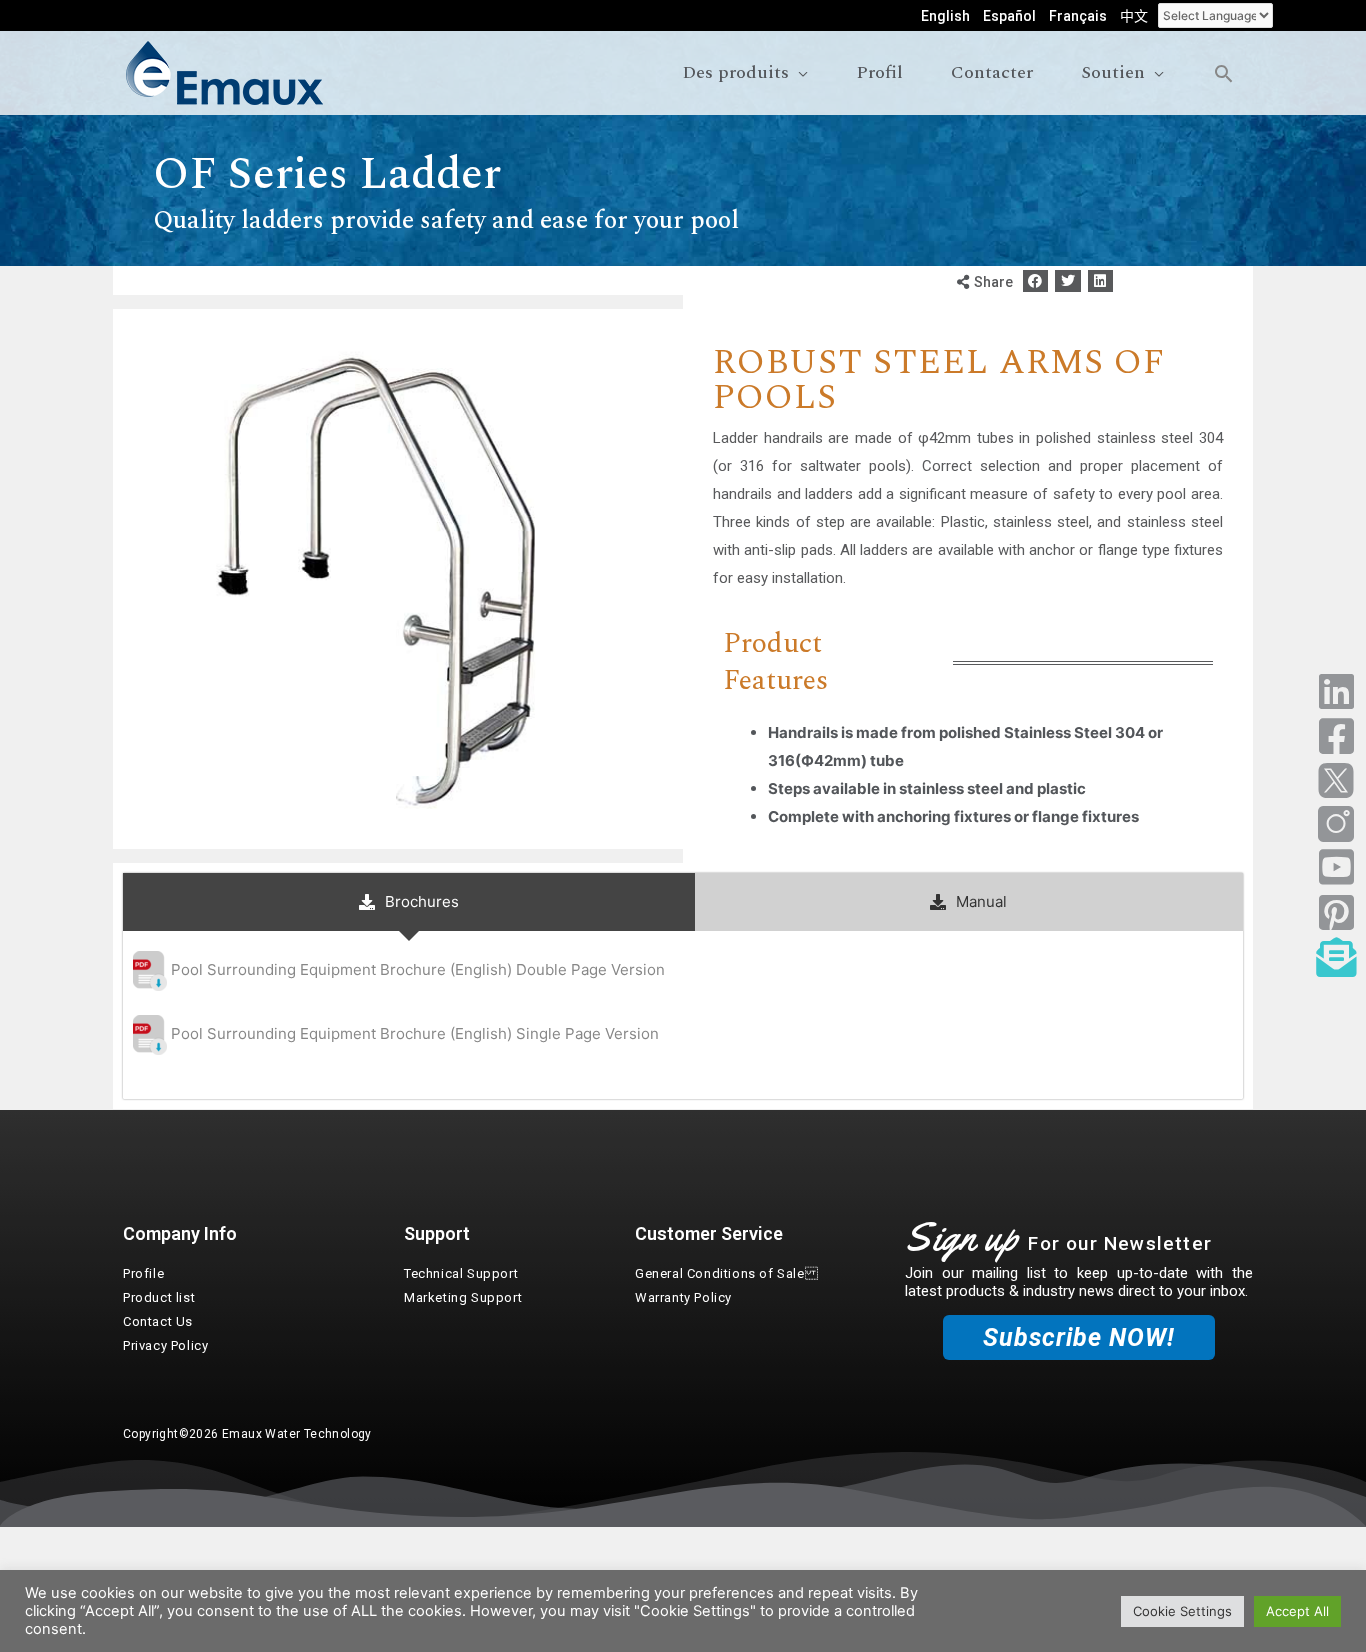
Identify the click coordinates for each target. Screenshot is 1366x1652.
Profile (143, 1273)
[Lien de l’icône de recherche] (1223, 73)
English (945, 16)
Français (1078, 16)
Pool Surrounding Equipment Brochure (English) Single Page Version (415, 1033)
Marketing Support (463, 1297)
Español (1009, 16)
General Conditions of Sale (726, 1273)
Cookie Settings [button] (1182, 1611)
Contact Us (158, 1321)
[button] (1036, 281)
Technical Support (461, 1273)
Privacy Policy (165, 1345)
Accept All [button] (1297, 1611)
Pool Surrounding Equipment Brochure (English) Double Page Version (418, 969)
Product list (159, 1297)
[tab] (409, 902)
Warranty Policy (683, 1297)
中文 (1134, 16)
